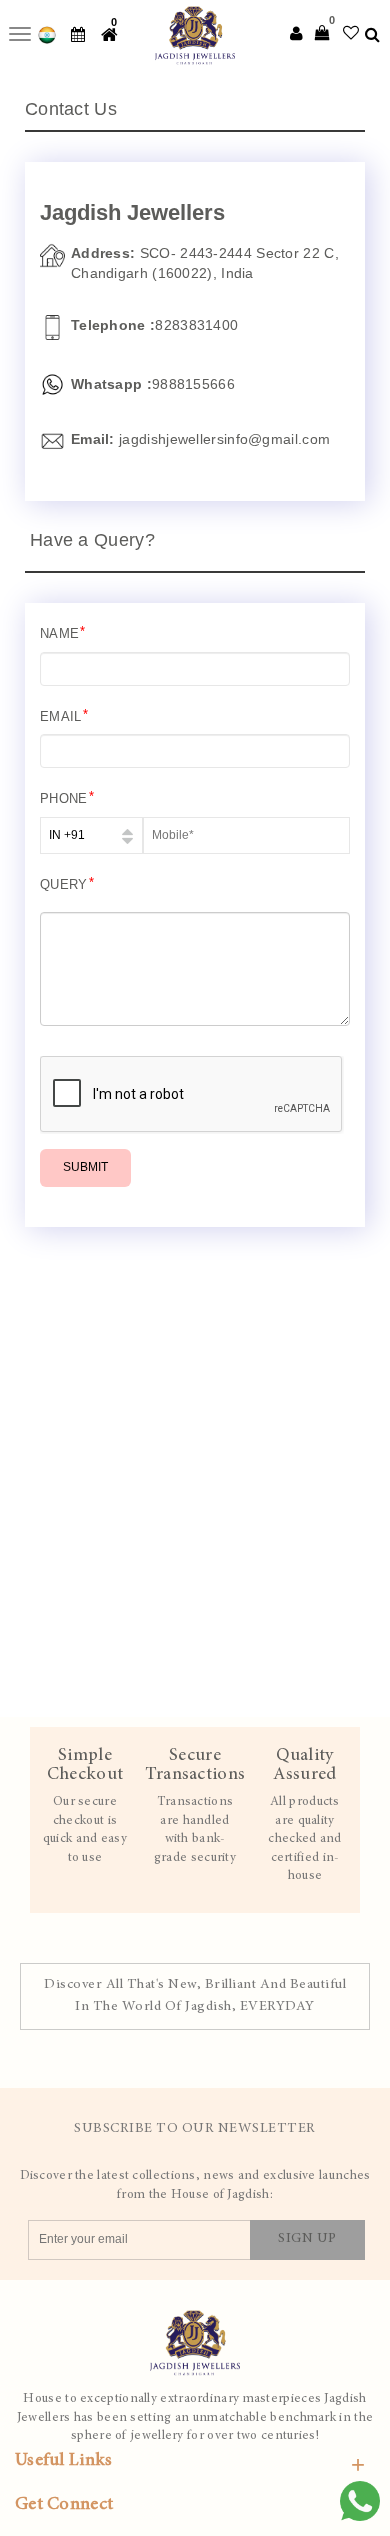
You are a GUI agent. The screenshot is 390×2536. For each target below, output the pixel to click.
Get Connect (64, 2505)
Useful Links (64, 2461)
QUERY (67, 883)
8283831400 (196, 325)
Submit (85, 1167)
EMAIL (64, 715)
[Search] (372, 35)
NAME (63, 632)
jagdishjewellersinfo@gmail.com (222, 439)
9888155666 (193, 384)
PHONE (67, 797)
